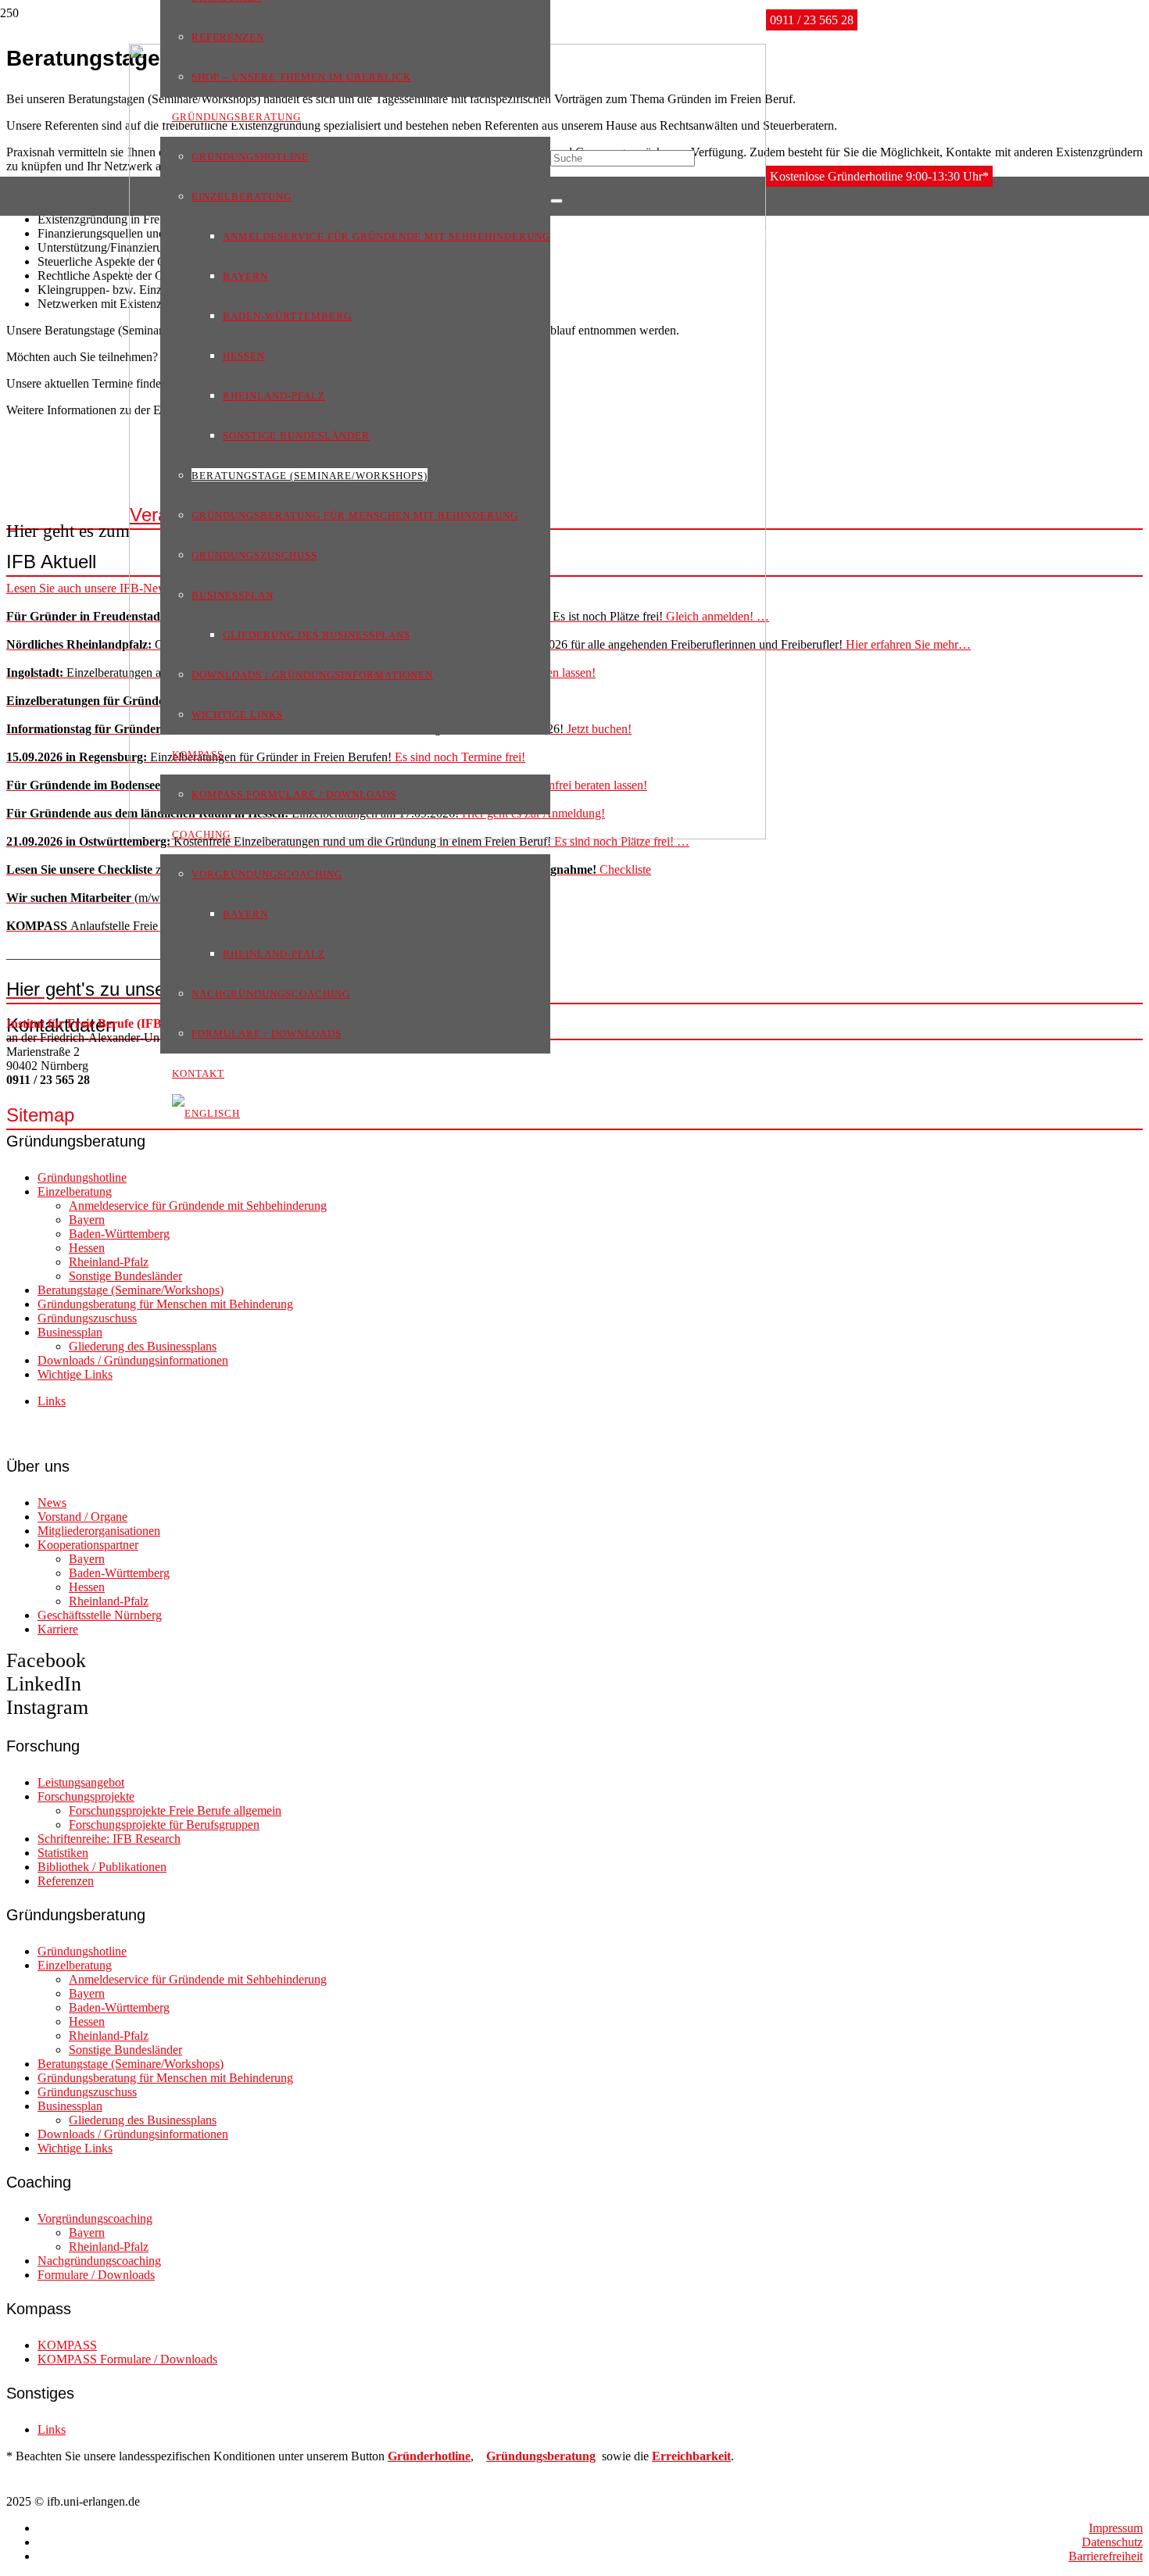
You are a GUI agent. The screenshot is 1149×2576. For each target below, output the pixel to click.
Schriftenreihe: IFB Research (109, 1839)
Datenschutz (1112, 2542)
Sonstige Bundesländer (125, 1276)
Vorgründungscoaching (95, 2218)
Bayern (87, 1220)
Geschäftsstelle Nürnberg (100, 1615)
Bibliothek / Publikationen (102, 1867)
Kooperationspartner (88, 1545)
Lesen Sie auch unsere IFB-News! (91, 588)
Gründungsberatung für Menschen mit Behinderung (165, 1304)
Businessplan (70, 1332)
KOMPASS (67, 2345)
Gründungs (517, 2456)
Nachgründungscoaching (99, 2261)
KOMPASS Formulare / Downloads (127, 2359)
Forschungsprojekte (86, 1796)
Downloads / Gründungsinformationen (133, 1360)
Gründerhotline (429, 2456)
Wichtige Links (75, 1374)
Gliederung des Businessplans (143, 1346)
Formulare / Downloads (96, 2275)
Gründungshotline (82, 1177)
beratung (571, 2456)
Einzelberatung (75, 1191)
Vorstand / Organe (82, 1517)
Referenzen (66, 1881)
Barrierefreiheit (1106, 2556)
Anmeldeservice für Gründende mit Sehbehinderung (198, 1206)
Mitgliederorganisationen (99, 1531)
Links (52, 1401)
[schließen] (557, 201)
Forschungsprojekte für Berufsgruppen (164, 1825)
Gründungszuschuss (87, 1318)
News (52, 1503)
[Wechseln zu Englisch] (206, 1113)
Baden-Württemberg (119, 1234)
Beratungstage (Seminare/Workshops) (131, 1290)
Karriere (58, 1629)
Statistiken (63, 1853)
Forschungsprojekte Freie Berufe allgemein (175, 1810)
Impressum (1116, 2528)
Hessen (87, 1248)
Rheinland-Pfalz (109, 1262)
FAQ (121, 989)
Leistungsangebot (81, 1782)
